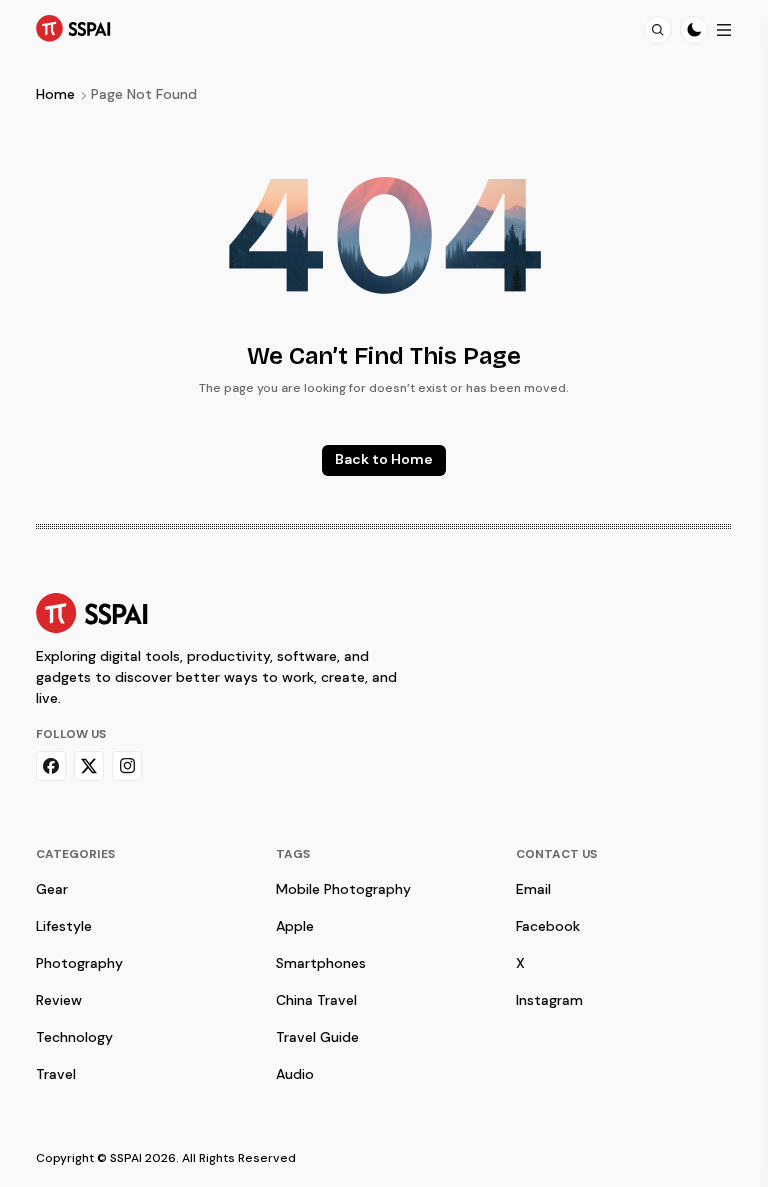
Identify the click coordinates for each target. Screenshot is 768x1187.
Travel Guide (317, 1037)
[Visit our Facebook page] (51, 766)
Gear (52, 889)
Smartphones (321, 963)
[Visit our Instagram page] (127, 766)
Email (533, 889)
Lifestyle (64, 926)
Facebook (548, 926)
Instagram (549, 1000)
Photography (79, 963)
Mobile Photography (343, 889)
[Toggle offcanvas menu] (724, 30)
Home (55, 94)
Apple (295, 926)
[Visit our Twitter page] (89, 766)
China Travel (316, 1000)
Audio (295, 1074)
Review (59, 1000)
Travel (56, 1074)
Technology (74, 1037)
